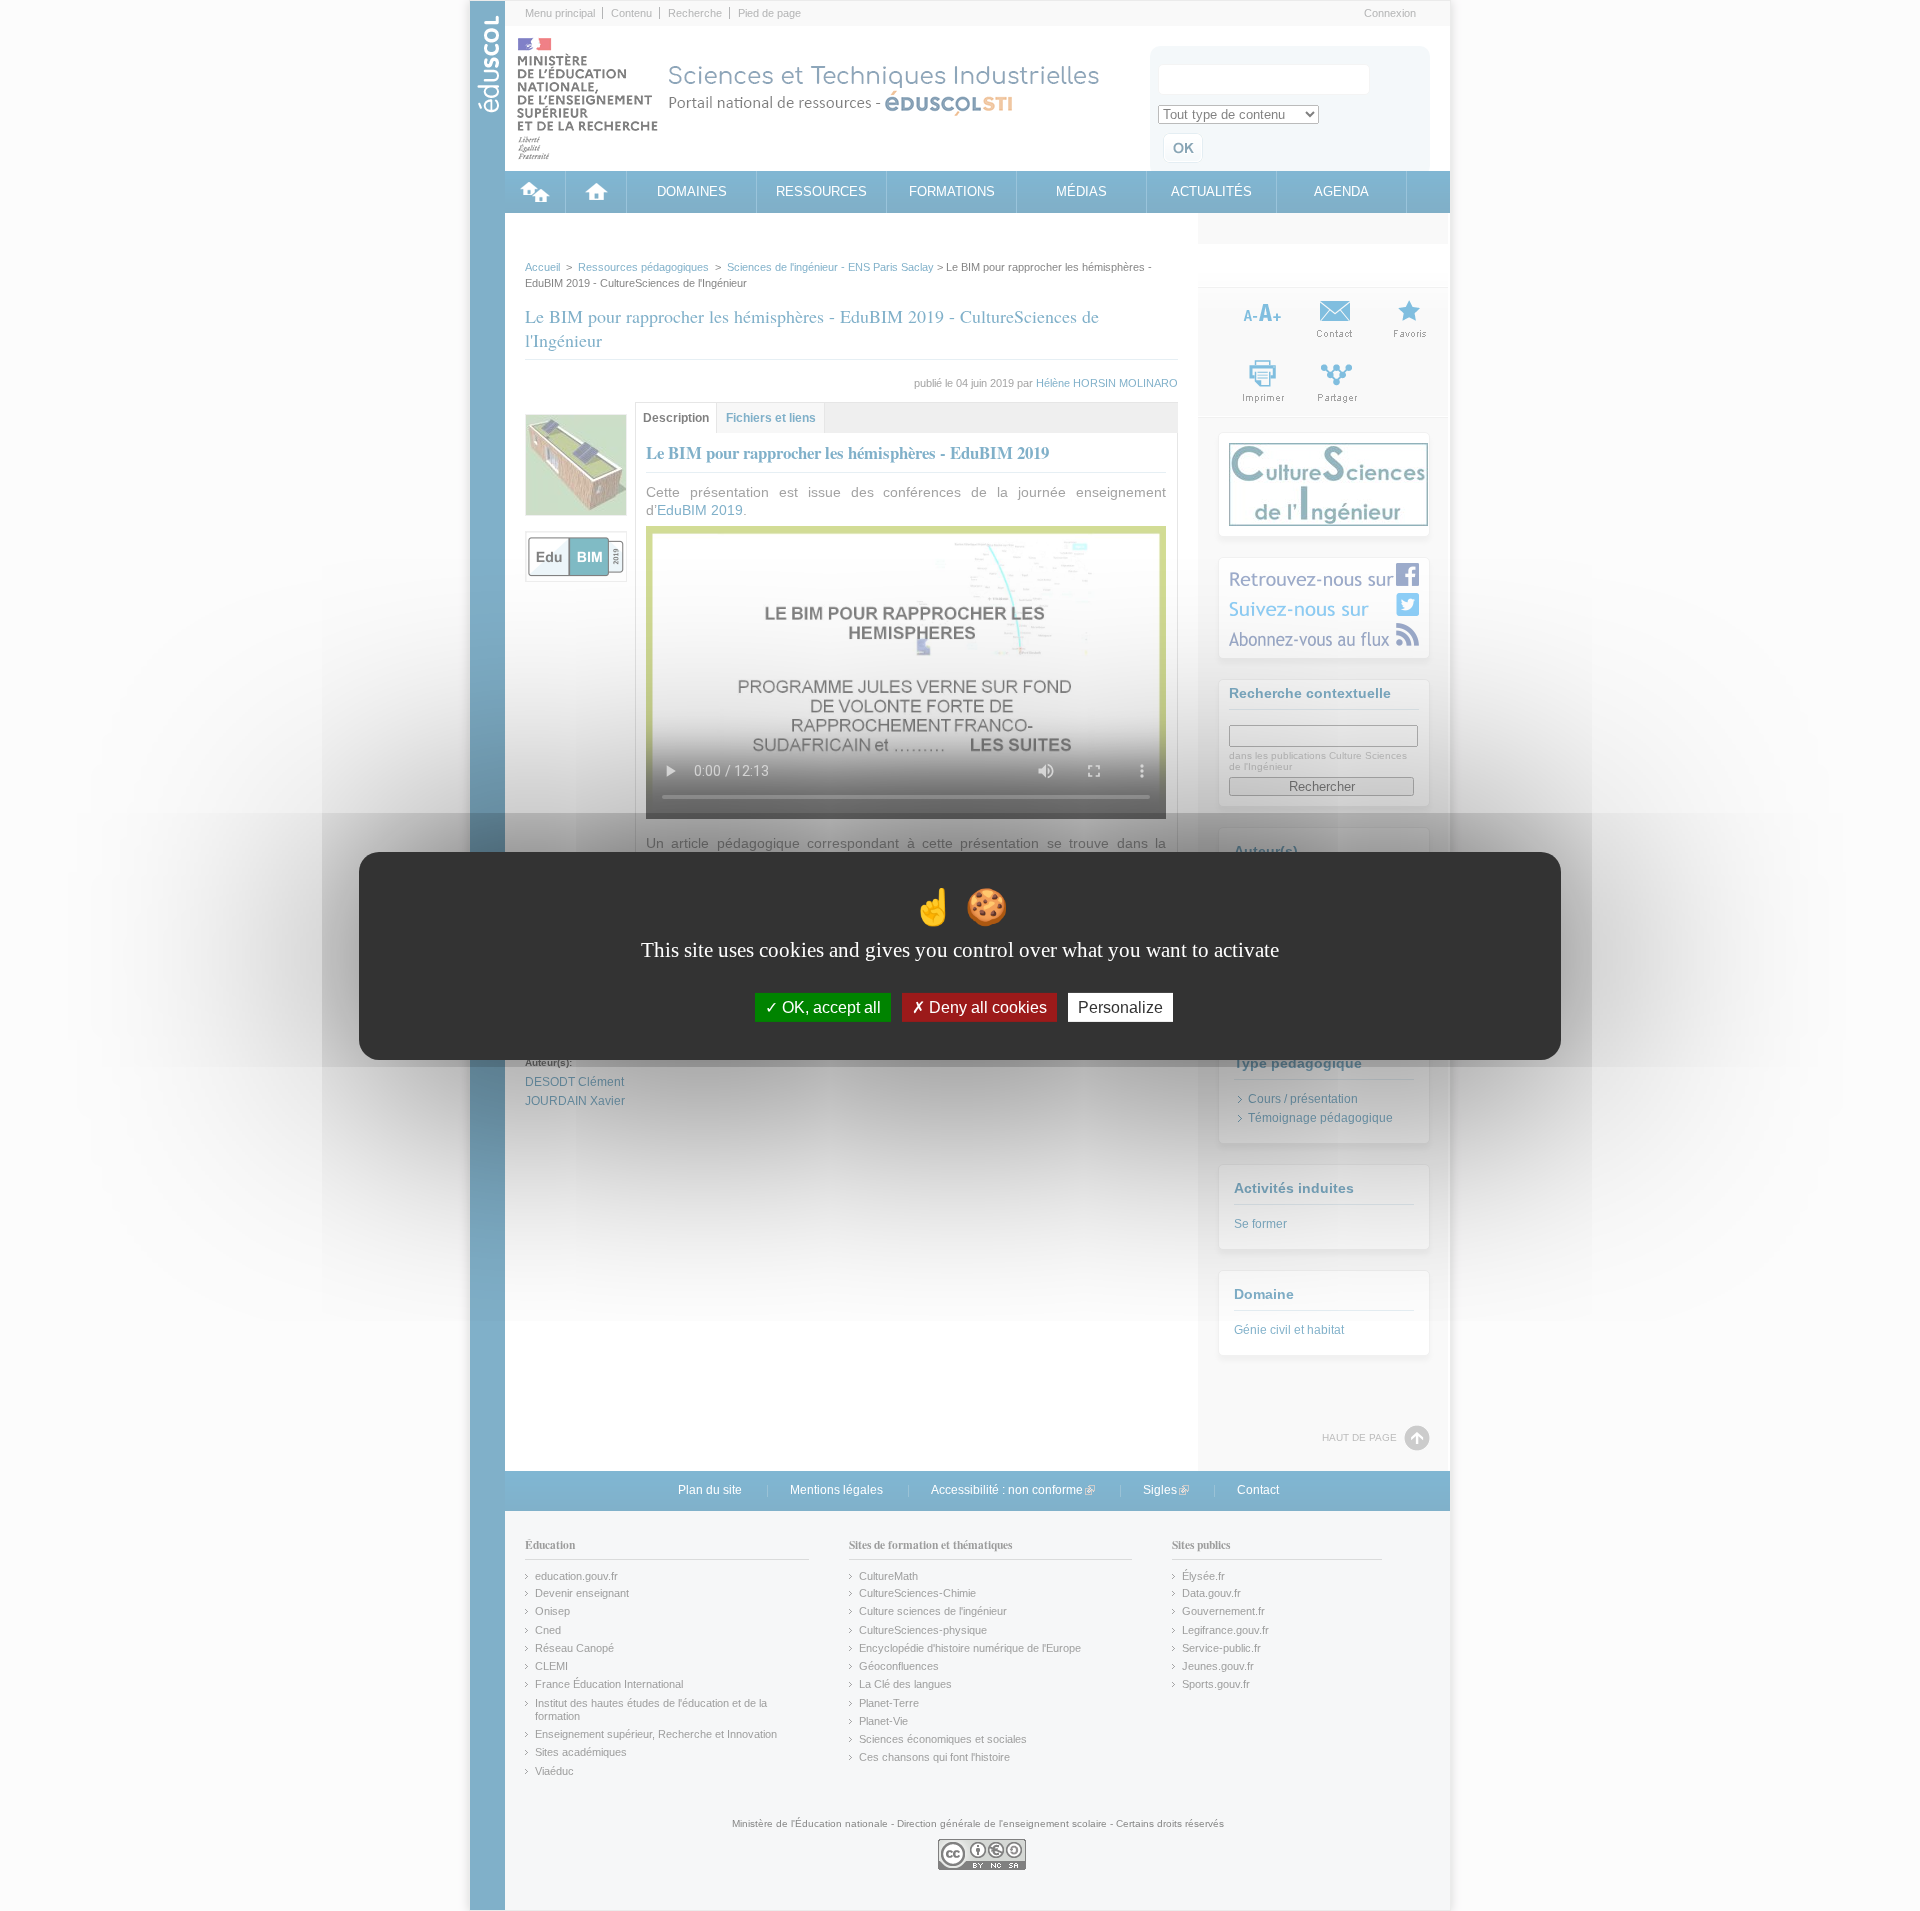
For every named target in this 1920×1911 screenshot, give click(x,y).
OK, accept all (829, 1006)
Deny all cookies (986, 1006)
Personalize (1120, 1006)
